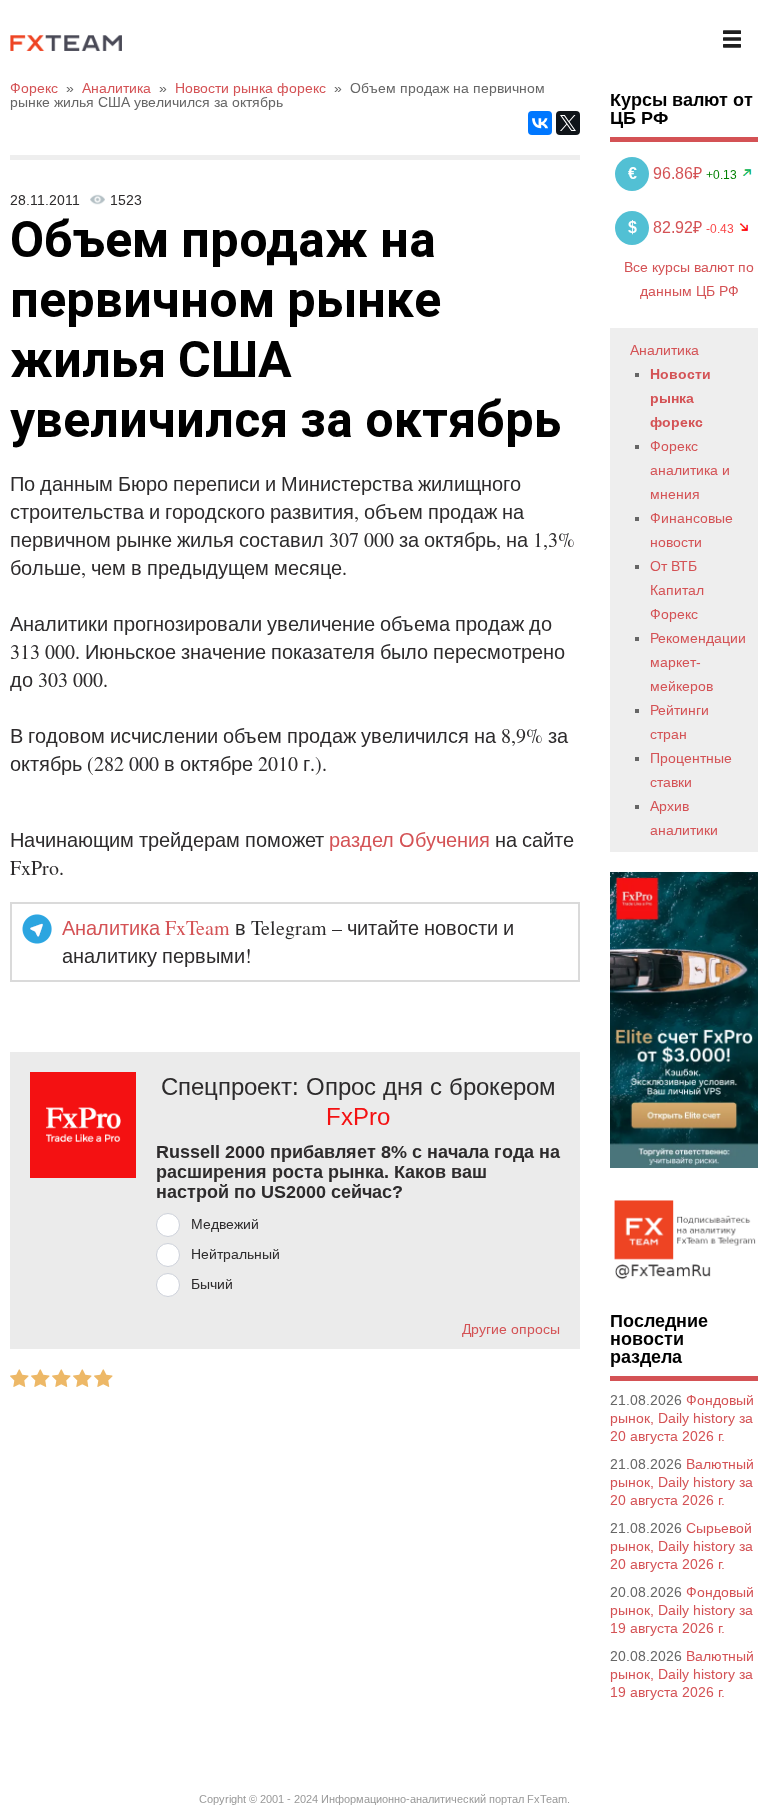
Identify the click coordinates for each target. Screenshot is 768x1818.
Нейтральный (235, 1254)
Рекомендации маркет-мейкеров (698, 662)
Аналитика (664, 350)
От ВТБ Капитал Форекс (677, 590)
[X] (568, 123)
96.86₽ (667, 173)
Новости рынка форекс (680, 398)
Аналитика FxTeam (146, 927)
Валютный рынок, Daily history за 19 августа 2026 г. (682, 1674)
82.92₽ (667, 227)
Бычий (212, 1284)
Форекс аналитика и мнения (690, 470)
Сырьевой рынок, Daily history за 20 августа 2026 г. (681, 1546)
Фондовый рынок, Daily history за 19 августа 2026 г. (682, 1610)
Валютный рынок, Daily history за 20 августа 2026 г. (682, 1482)
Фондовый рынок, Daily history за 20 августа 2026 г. (682, 1418)
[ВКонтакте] (540, 123)
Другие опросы (511, 1329)
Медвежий (225, 1224)
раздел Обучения (409, 839)
